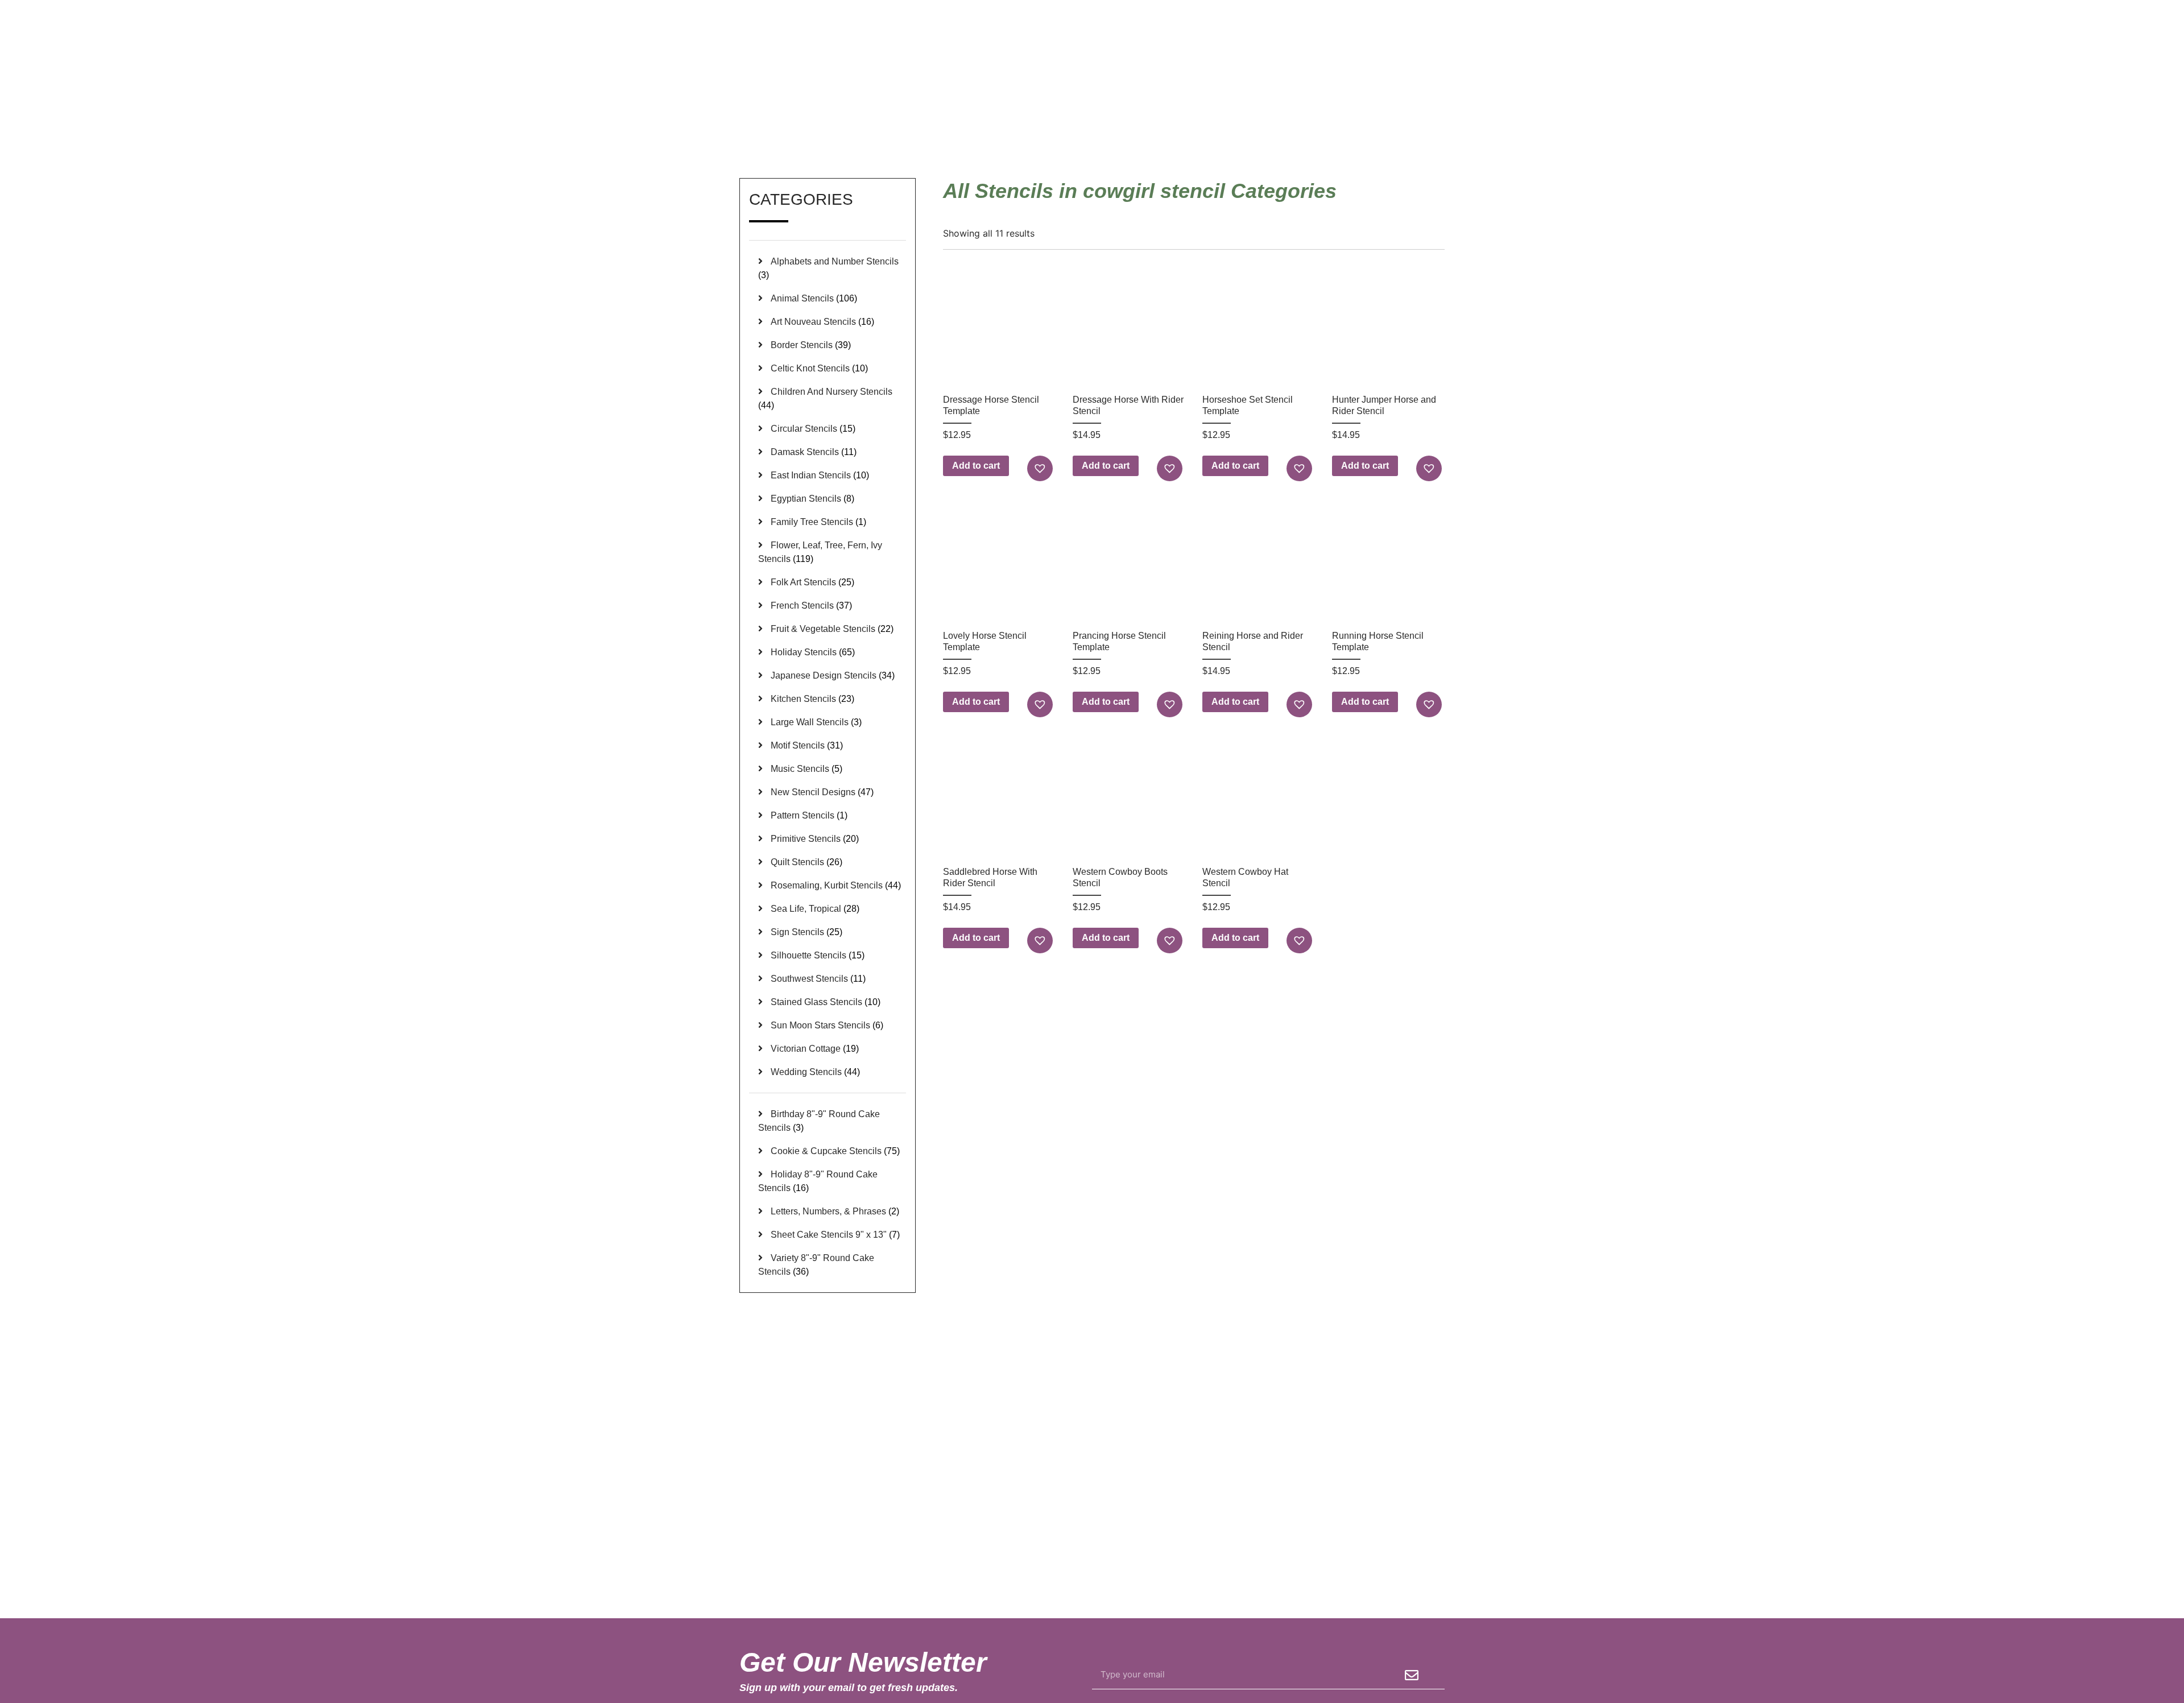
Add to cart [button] (976, 466)
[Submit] (1412, 1675)
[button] (1041, 468)
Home (1290, 125)
